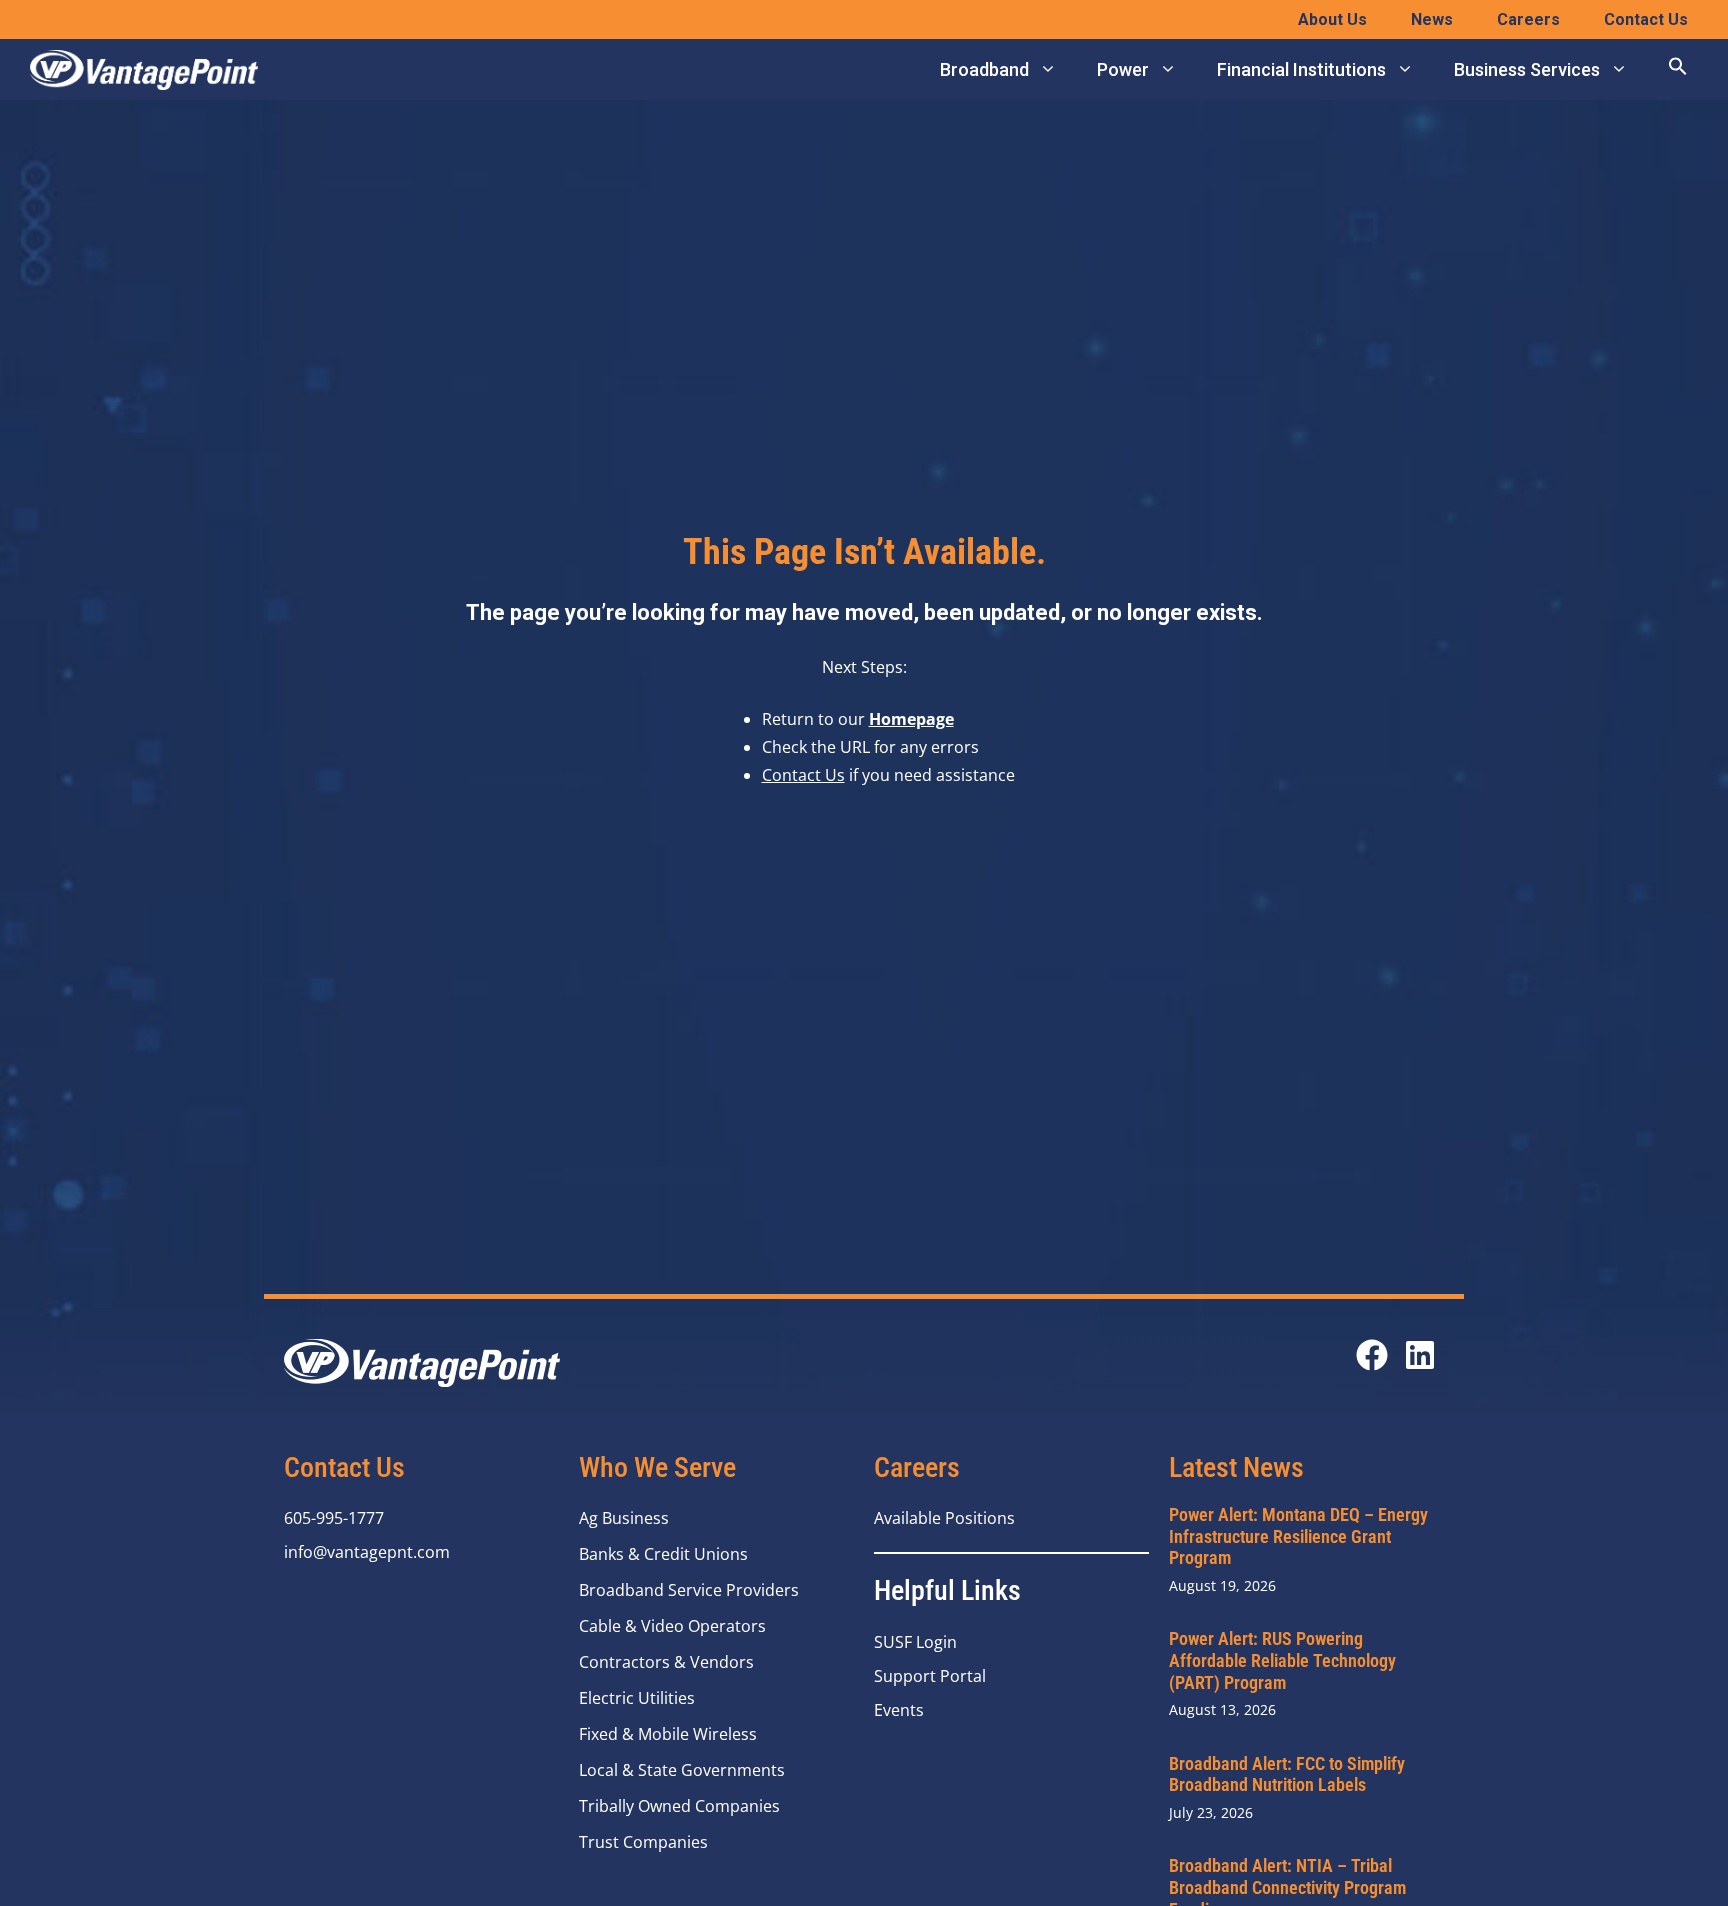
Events (899, 1710)
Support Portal (930, 1676)
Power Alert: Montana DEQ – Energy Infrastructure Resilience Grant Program (1298, 1536)
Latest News (1236, 1467)
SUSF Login (915, 1642)
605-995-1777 (334, 1518)
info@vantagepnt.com (367, 1552)
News (1432, 19)
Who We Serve (657, 1467)
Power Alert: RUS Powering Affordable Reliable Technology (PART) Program (1282, 1660)
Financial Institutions (1301, 69)
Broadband (984, 69)
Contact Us (1646, 19)
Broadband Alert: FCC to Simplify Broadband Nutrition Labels (1287, 1774)
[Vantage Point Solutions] (144, 70)
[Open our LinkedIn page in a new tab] (1420, 1355)
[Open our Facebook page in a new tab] (1372, 1355)
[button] (1678, 70)
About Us (1332, 19)
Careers (1528, 19)
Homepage (911, 719)
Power (1123, 69)
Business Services (1527, 69)
